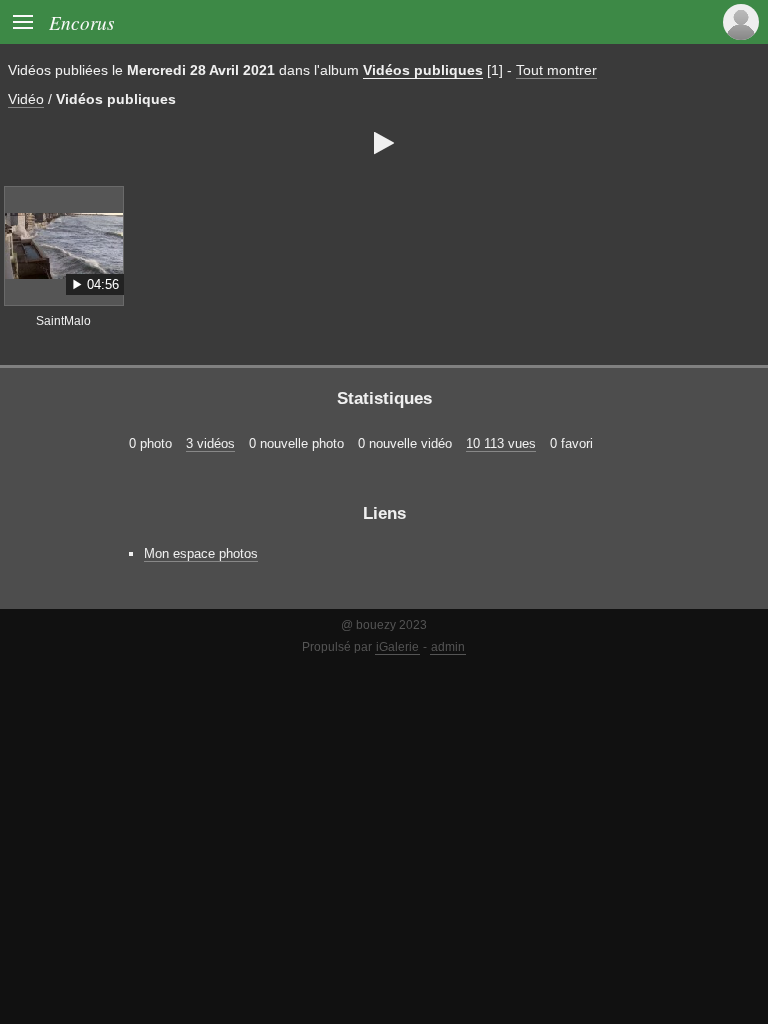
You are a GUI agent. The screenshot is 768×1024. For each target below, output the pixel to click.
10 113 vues (501, 443)
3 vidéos (210, 443)
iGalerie (397, 647)
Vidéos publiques (423, 70)
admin (448, 647)
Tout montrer (556, 70)
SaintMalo (63, 321)
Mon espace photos (201, 553)
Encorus (81, 22)
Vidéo (26, 99)
